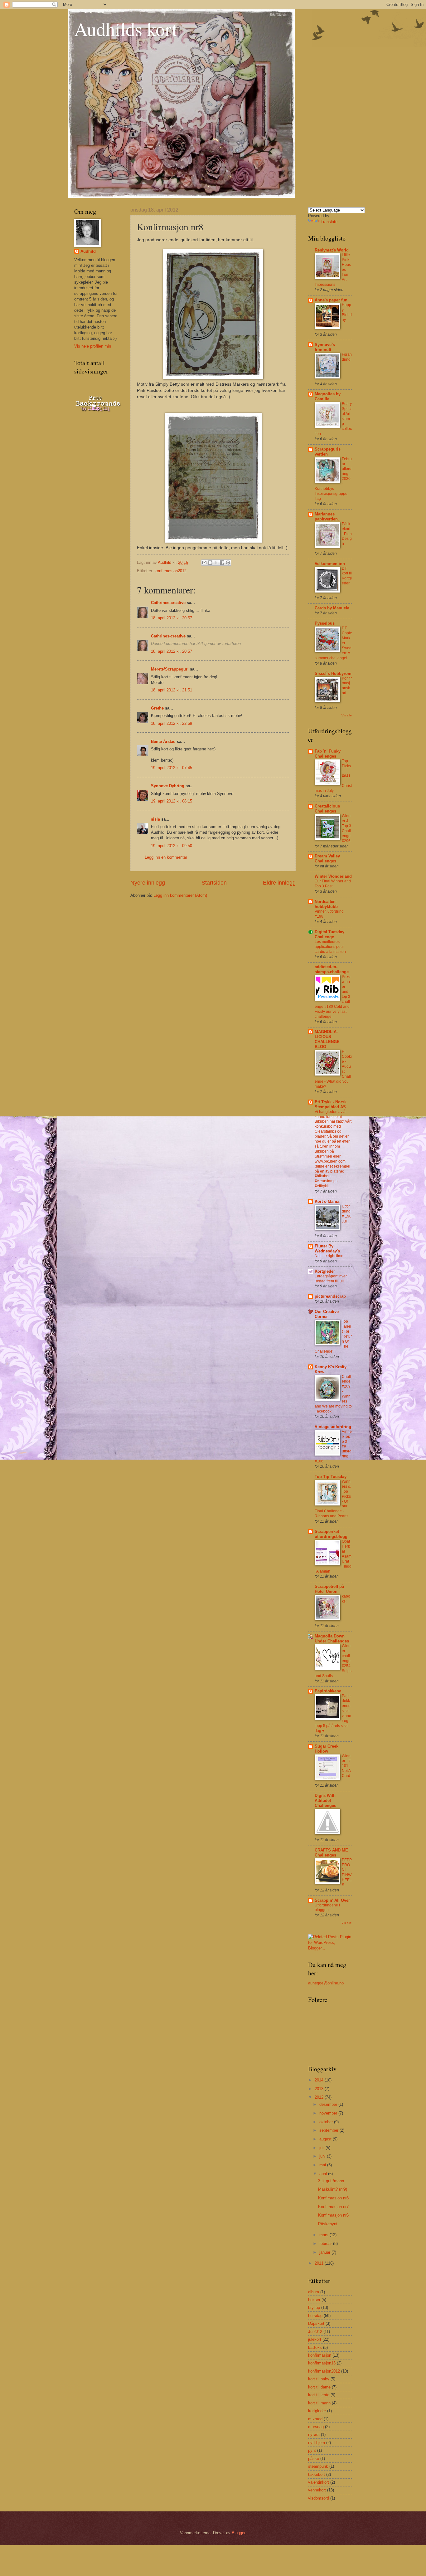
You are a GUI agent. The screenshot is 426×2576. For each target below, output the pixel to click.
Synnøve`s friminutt (325, 347)
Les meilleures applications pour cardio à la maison (330, 947)
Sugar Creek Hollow (327, 1749)
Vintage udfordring (333, 1427)
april (324, 2174)
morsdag (316, 2427)
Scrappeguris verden (328, 452)
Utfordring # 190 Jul (347, 1214)
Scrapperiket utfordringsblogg (331, 1534)
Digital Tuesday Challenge (329, 934)
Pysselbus (325, 623)
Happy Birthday (347, 312)
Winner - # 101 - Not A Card (346, 1766)
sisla (155, 819)
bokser (314, 2300)
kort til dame (319, 2387)
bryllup (314, 2308)
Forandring (347, 357)
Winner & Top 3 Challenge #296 (346, 828)
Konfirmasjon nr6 (333, 2215)
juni (323, 2156)
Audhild (88, 251)
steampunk (318, 2466)
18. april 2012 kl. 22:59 (172, 723)
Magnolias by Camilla (328, 396)
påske (314, 2459)
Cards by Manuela (332, 608)
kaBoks (315, 2347)
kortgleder (317, 2411)
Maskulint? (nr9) (333, 2189)
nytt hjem (317, 2443)
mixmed (315, 2419)
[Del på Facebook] (222, 563)
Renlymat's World (332, 250)
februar (326, 2244)
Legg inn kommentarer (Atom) (180, 895)
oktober (327, 2122)
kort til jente (319, 2395)
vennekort (317, 2490)
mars (324, 2235)
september (329, 2130)
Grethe (157, 708)
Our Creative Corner (327, 1314)
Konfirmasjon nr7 (333, 2207)
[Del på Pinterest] (228, 563)
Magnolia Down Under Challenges (332, 1639)
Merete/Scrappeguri (170, 669)
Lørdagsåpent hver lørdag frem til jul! (331, 1279)
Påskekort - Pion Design (347, 534)
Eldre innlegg (279, 883)
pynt (312, 2450)
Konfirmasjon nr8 (333, 2198)
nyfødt (314, 2435)
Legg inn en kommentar (166, 857)
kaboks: (346, 1599)
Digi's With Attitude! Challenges (325, 1800)
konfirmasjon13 (322, 2363)
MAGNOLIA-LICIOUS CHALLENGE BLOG (327, 1039)
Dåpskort (316, 2323)
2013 (320, 2089)
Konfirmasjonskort (347, 686)
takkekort (317, 2474)
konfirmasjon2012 (171, 571)
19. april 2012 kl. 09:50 (172, 846)
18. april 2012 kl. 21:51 (172, 690)
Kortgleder (325, 1271)
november (329, 2113)
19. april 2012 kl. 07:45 (172, 768)
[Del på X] (216, 563)
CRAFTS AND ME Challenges (331, 1853)
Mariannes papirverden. (327, 517)
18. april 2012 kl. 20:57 (172, 618)
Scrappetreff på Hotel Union (329, 1589)
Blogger (238, 2533)
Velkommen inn (330, 564)
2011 (320, 2263)
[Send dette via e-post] (204, 563)
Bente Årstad (163, 742)
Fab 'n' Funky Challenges (328, 754)
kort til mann (319, 2403)
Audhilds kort (126, 29)
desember (329, 2104)
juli (322, 2148)
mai (323, 2165)
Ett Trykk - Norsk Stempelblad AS (331, 1104)
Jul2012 (315, 2332)
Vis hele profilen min (93, 346)
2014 (320, 2080)
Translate (329, 222)
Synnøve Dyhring (168, 786)
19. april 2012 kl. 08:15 (172, 801)
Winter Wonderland (333, 876)
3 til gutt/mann (331, 2181)
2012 (320, 2097)
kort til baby (319, 2379)
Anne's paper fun (331, 300)
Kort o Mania (327, 1201)
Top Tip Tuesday (331, 1477)
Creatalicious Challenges (327, 809)
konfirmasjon (320, 2355)
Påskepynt (328, 2224)
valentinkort (319, 2482)
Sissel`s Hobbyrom (333, 673)
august (326, 2139)
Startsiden (214, 883)
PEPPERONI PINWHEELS (347, 1872)
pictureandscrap (330, 1296)
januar (325, 2252)
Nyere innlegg (148, 883)
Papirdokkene (328, 1691)
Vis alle (347, 715)
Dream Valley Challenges (327, 859)
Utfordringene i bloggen (327, 1908)
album (314, 2292)
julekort (315, 2339)
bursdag (315, 2316)
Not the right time (329, 1256)
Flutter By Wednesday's (327, 1249)
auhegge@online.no (326, 1983)
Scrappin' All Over (332, 1900)
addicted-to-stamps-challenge (332, 969)
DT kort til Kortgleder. (347, 576)
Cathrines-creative (168, 603)
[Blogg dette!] (210, 563)
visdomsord (319, 2498)
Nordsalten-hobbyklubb (326, 904)
